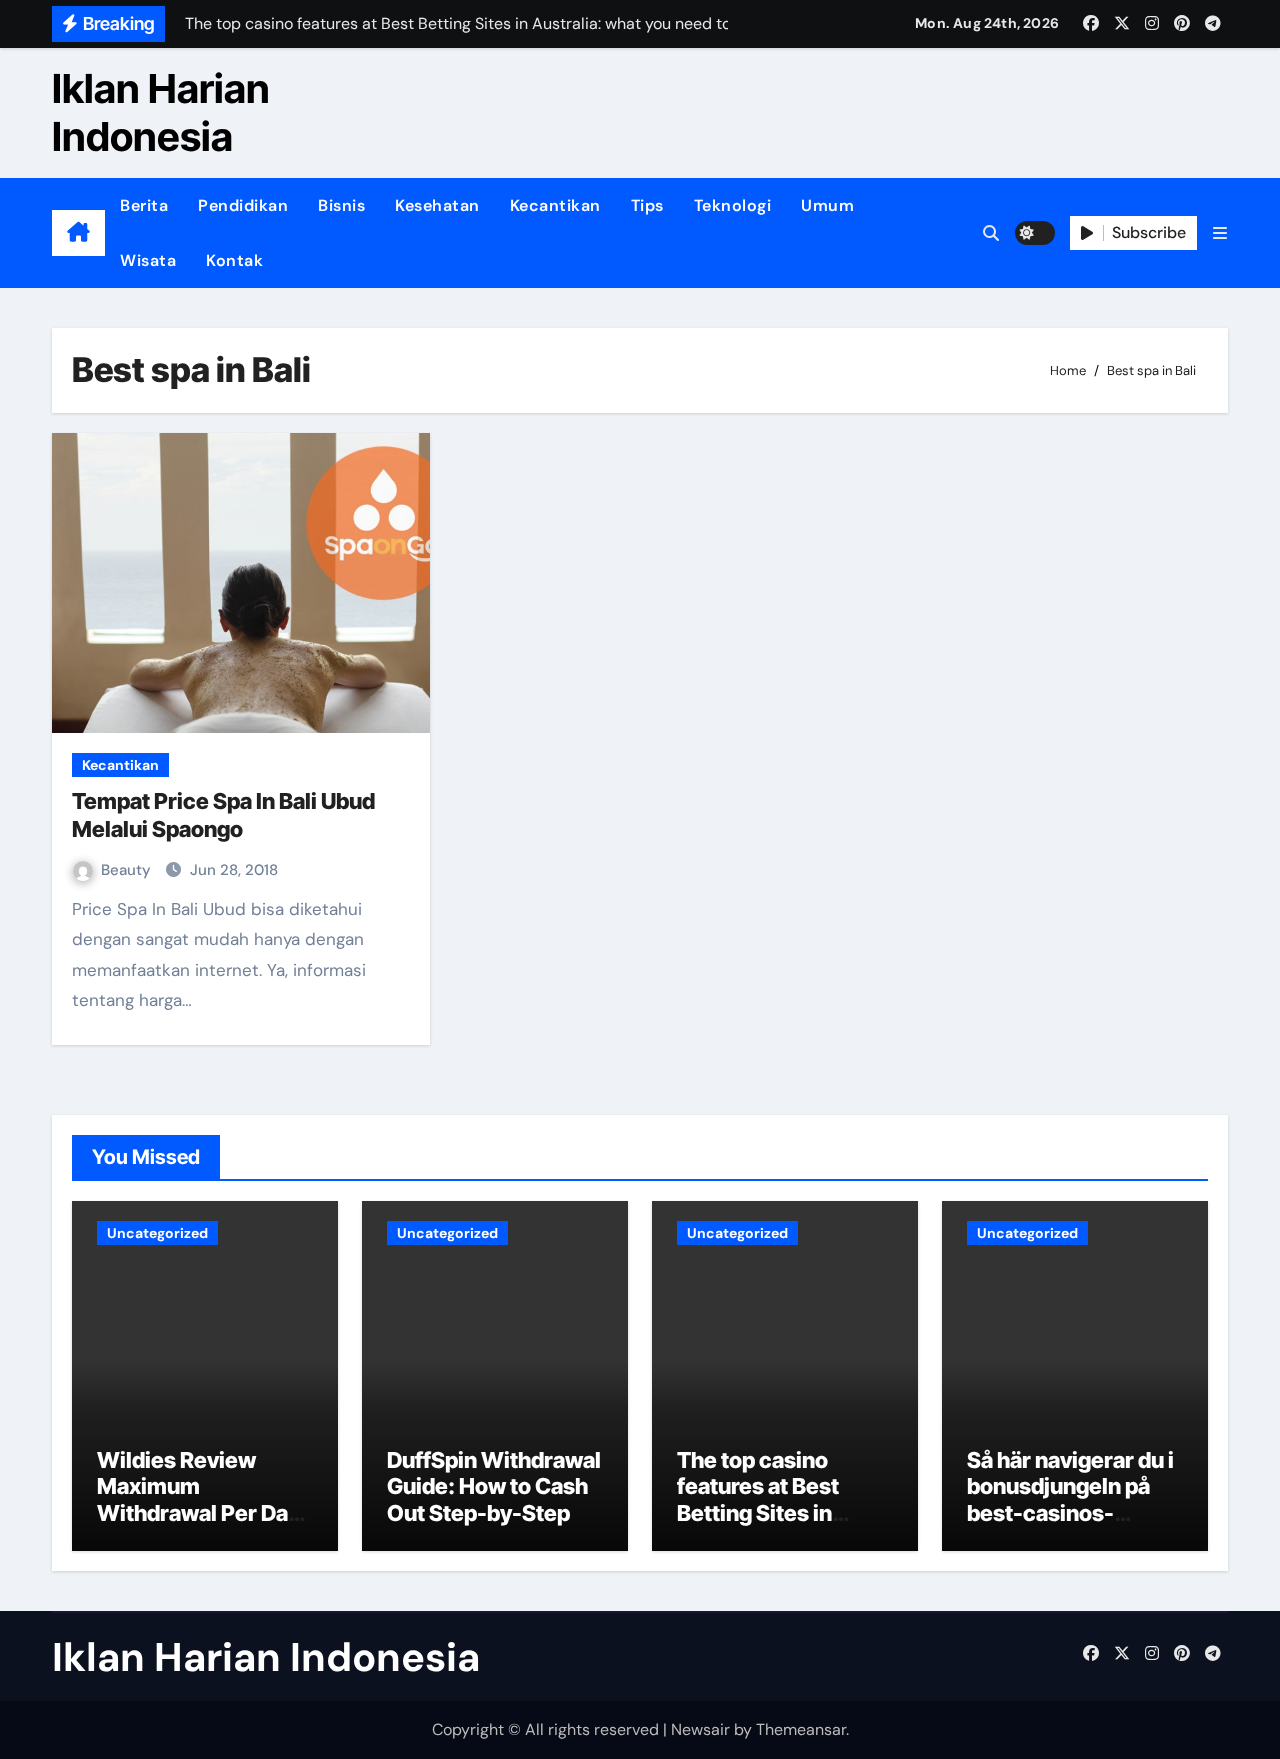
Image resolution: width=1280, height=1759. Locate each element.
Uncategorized (157, 1233)
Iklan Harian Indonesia (161, 112)
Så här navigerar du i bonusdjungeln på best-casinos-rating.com (1070, 1499)
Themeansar (801, 1729)
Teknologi (733, 205)
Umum (827, 205)
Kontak (234, 260)
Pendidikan (243, 205)
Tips (647, 205)
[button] (1220, 233)
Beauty (128, 870)
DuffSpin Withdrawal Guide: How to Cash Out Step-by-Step (494, 1486)
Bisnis (341, 205)
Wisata (148, 260)
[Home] (78, 233)
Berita (144, 205)
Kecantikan (555, 205)
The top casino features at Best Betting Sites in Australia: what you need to (776, 1513)
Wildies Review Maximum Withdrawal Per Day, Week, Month (201, 1499)
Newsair (700, 1729)
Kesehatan (437, 205)
